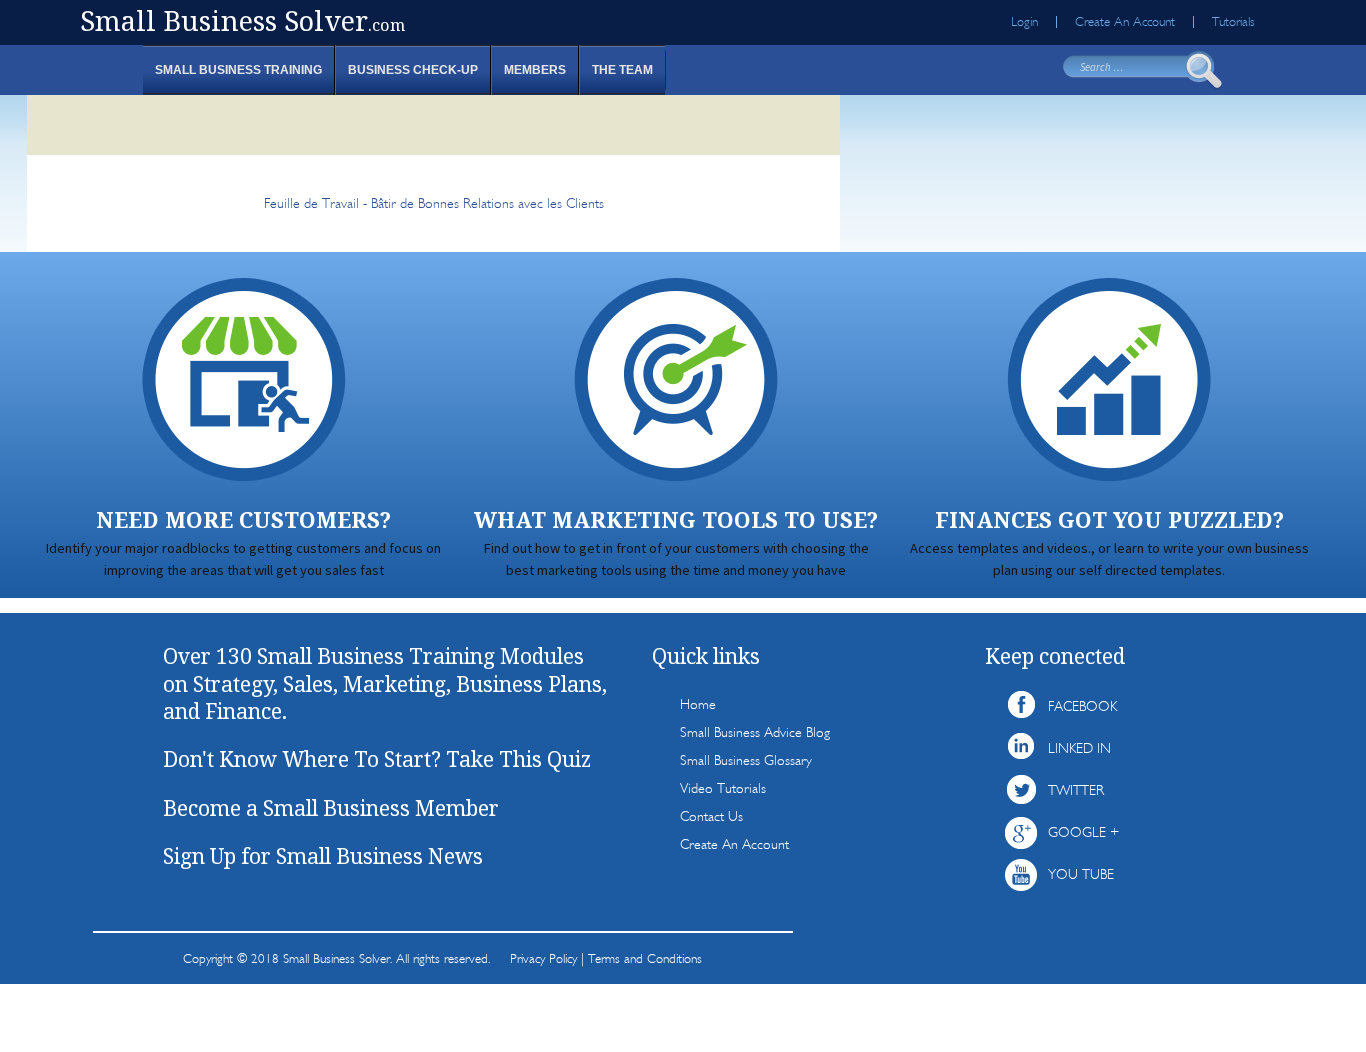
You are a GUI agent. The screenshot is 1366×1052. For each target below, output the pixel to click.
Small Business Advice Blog (755, 732)
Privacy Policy (543, 958)
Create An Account (1125, 22)
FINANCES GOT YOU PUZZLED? (1109, 519)
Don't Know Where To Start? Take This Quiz (377, 759)
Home (698, 704)
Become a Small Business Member (331, 808)
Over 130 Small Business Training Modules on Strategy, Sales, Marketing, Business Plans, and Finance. (385, 683)
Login (1024, 22)
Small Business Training (238, 70)
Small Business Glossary (746, 760)
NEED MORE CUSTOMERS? (243, 519)
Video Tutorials (723, 788)
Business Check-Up (413, 70)
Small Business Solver (242, 20)
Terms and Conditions (645, 958)
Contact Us (711, 816)
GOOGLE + (1083, 832)
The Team (622, 70)
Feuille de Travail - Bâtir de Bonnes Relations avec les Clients (434, 203)
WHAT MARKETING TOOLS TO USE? (676, 519)
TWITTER (1076, 790)
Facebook (1082, 706)
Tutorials (1233, 22)
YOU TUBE (1081, 874)
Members (535, 70)
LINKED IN (1079, 748)
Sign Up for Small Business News (323, 856)
